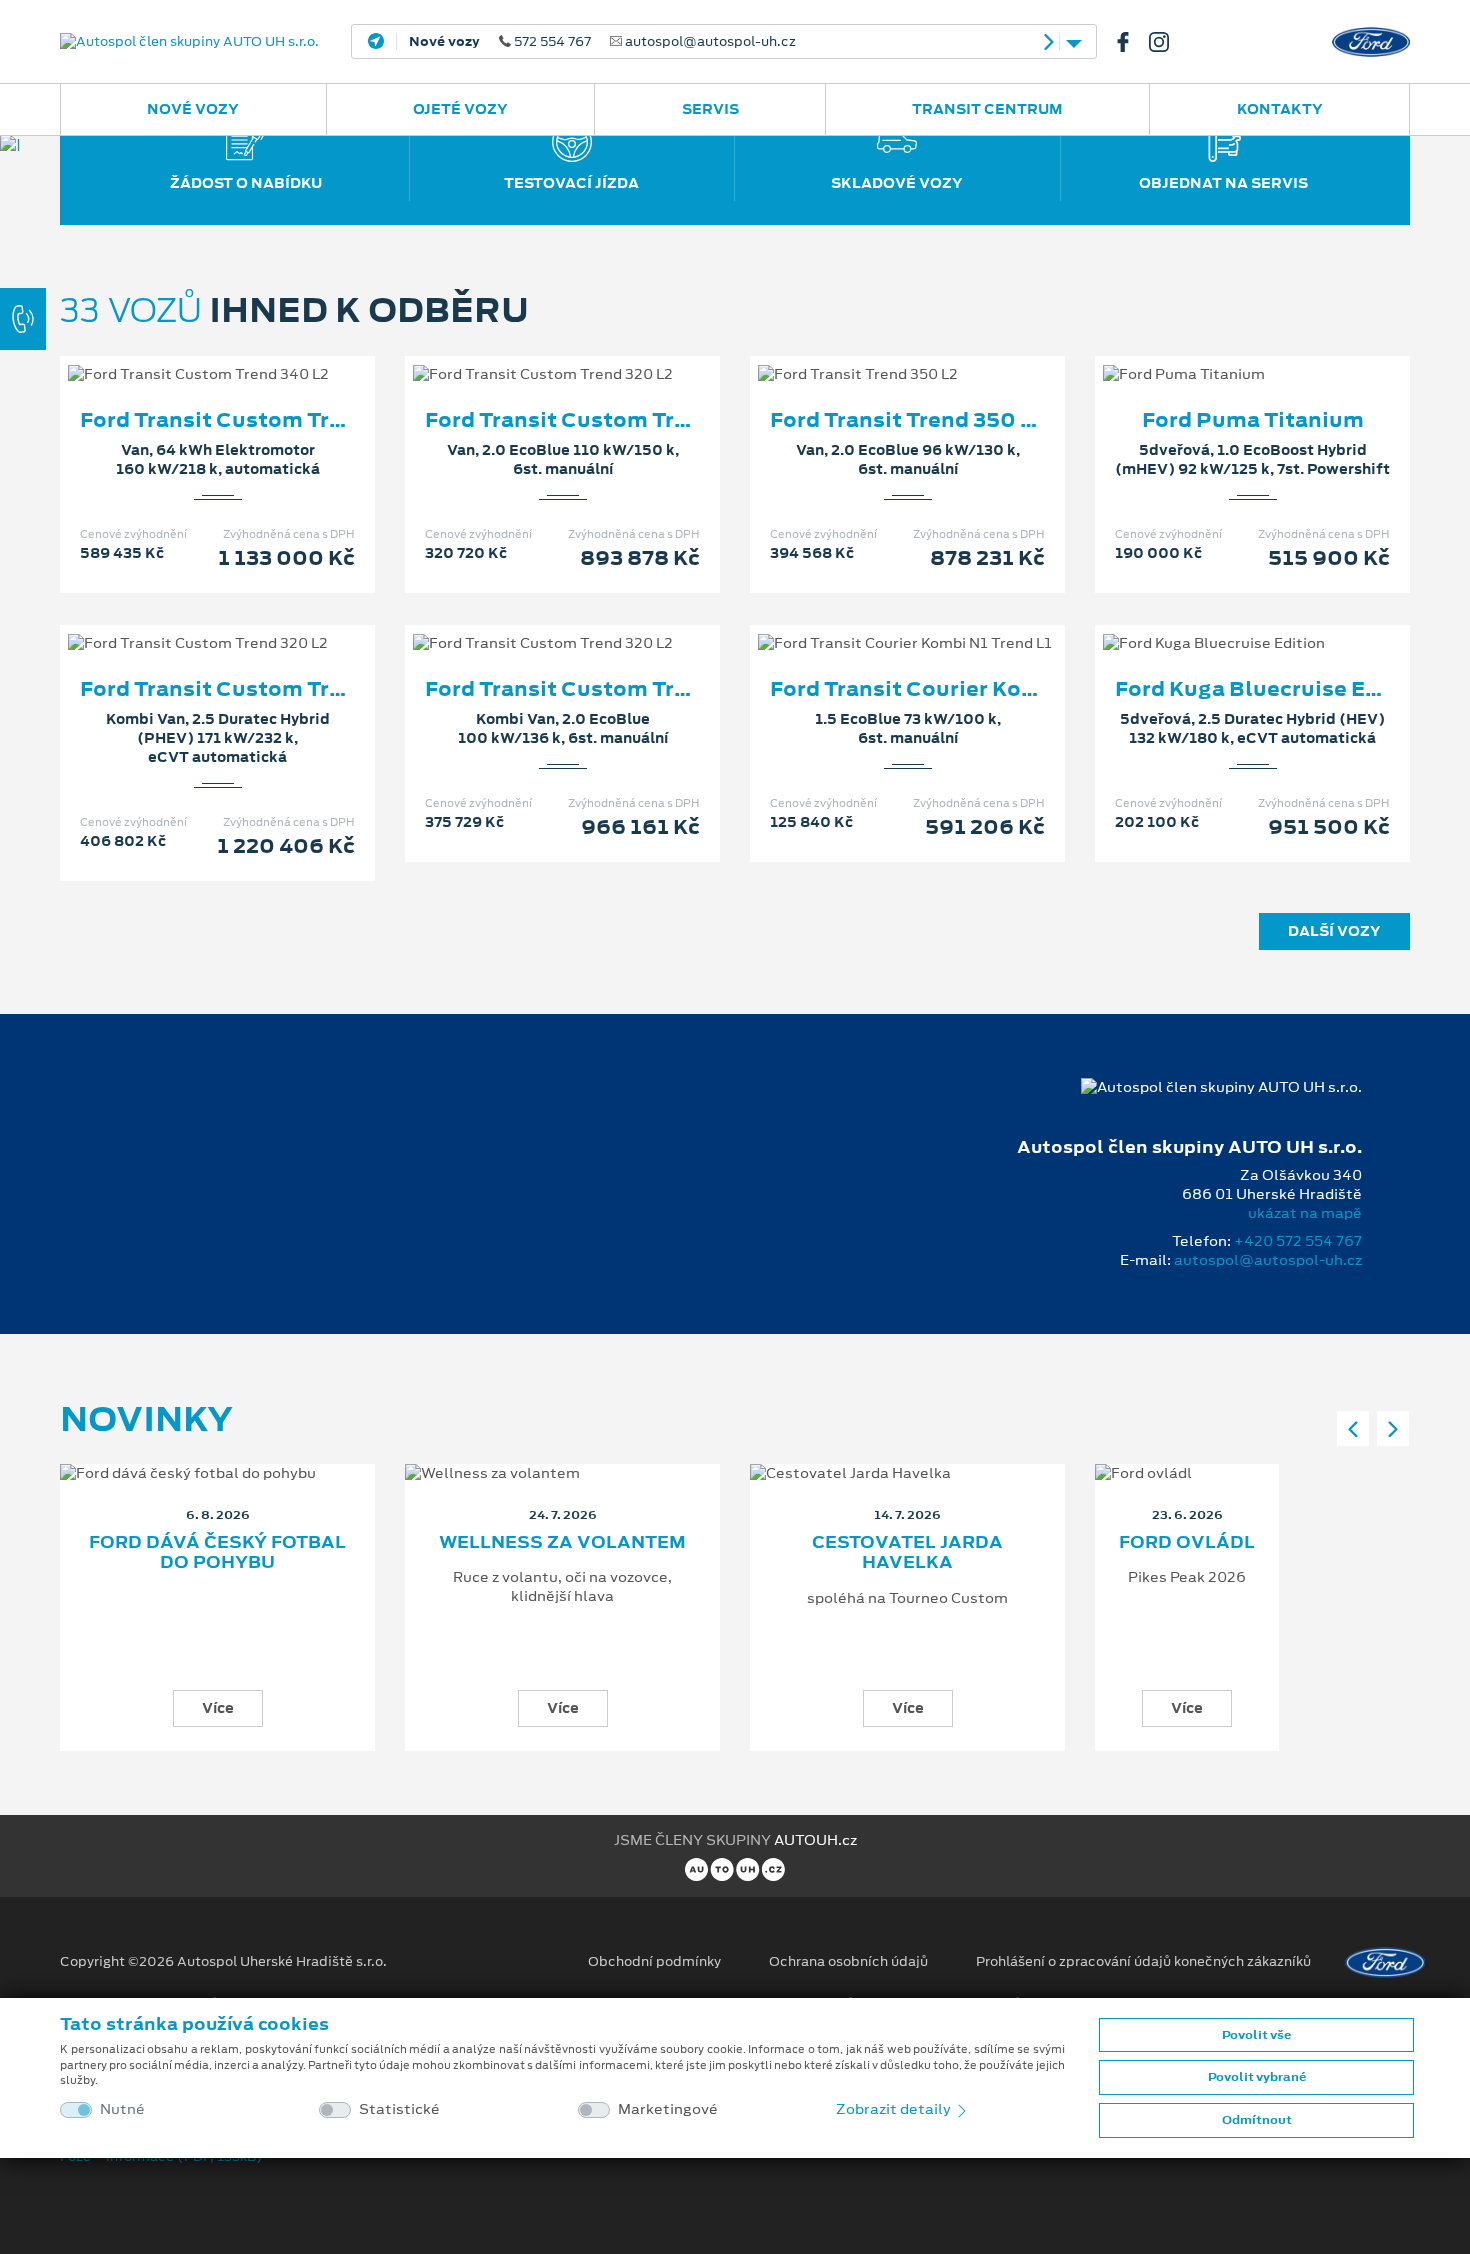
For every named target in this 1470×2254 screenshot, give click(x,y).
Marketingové (668, 2109)
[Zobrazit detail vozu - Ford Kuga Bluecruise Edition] (1221, 623)
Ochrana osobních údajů (848, 1962)
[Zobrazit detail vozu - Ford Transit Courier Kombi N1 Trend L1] (876, 623)
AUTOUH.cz (815, 1840)
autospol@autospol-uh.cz (1268, 1260)
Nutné (122, 2109)
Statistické (399, 2109)
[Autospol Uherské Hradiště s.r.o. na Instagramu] (1167, 42)
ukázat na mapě (1305, 1213)
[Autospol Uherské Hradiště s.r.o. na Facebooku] (1131, 42)
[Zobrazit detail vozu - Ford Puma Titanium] (1221, 354)
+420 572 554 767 (1298, 1241)
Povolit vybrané (1257, 2077)
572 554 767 (602, 42)
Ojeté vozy (460, 109)
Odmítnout (1257, 2120)
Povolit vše (1256, 2035)
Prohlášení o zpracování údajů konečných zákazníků (1143, 1962)
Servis (710, 109)
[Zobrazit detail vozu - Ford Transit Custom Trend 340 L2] (186, 354)
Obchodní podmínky (654, 1962)
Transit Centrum (987, 109)
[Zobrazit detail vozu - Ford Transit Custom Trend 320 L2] (531, 354)
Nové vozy (193, 109)
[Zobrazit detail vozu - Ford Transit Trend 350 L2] (876, 354)
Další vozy (1334, 931)
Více (218, 1708)
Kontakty (1280, 109)
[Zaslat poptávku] (250, 354)
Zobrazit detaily (895, 2109)
